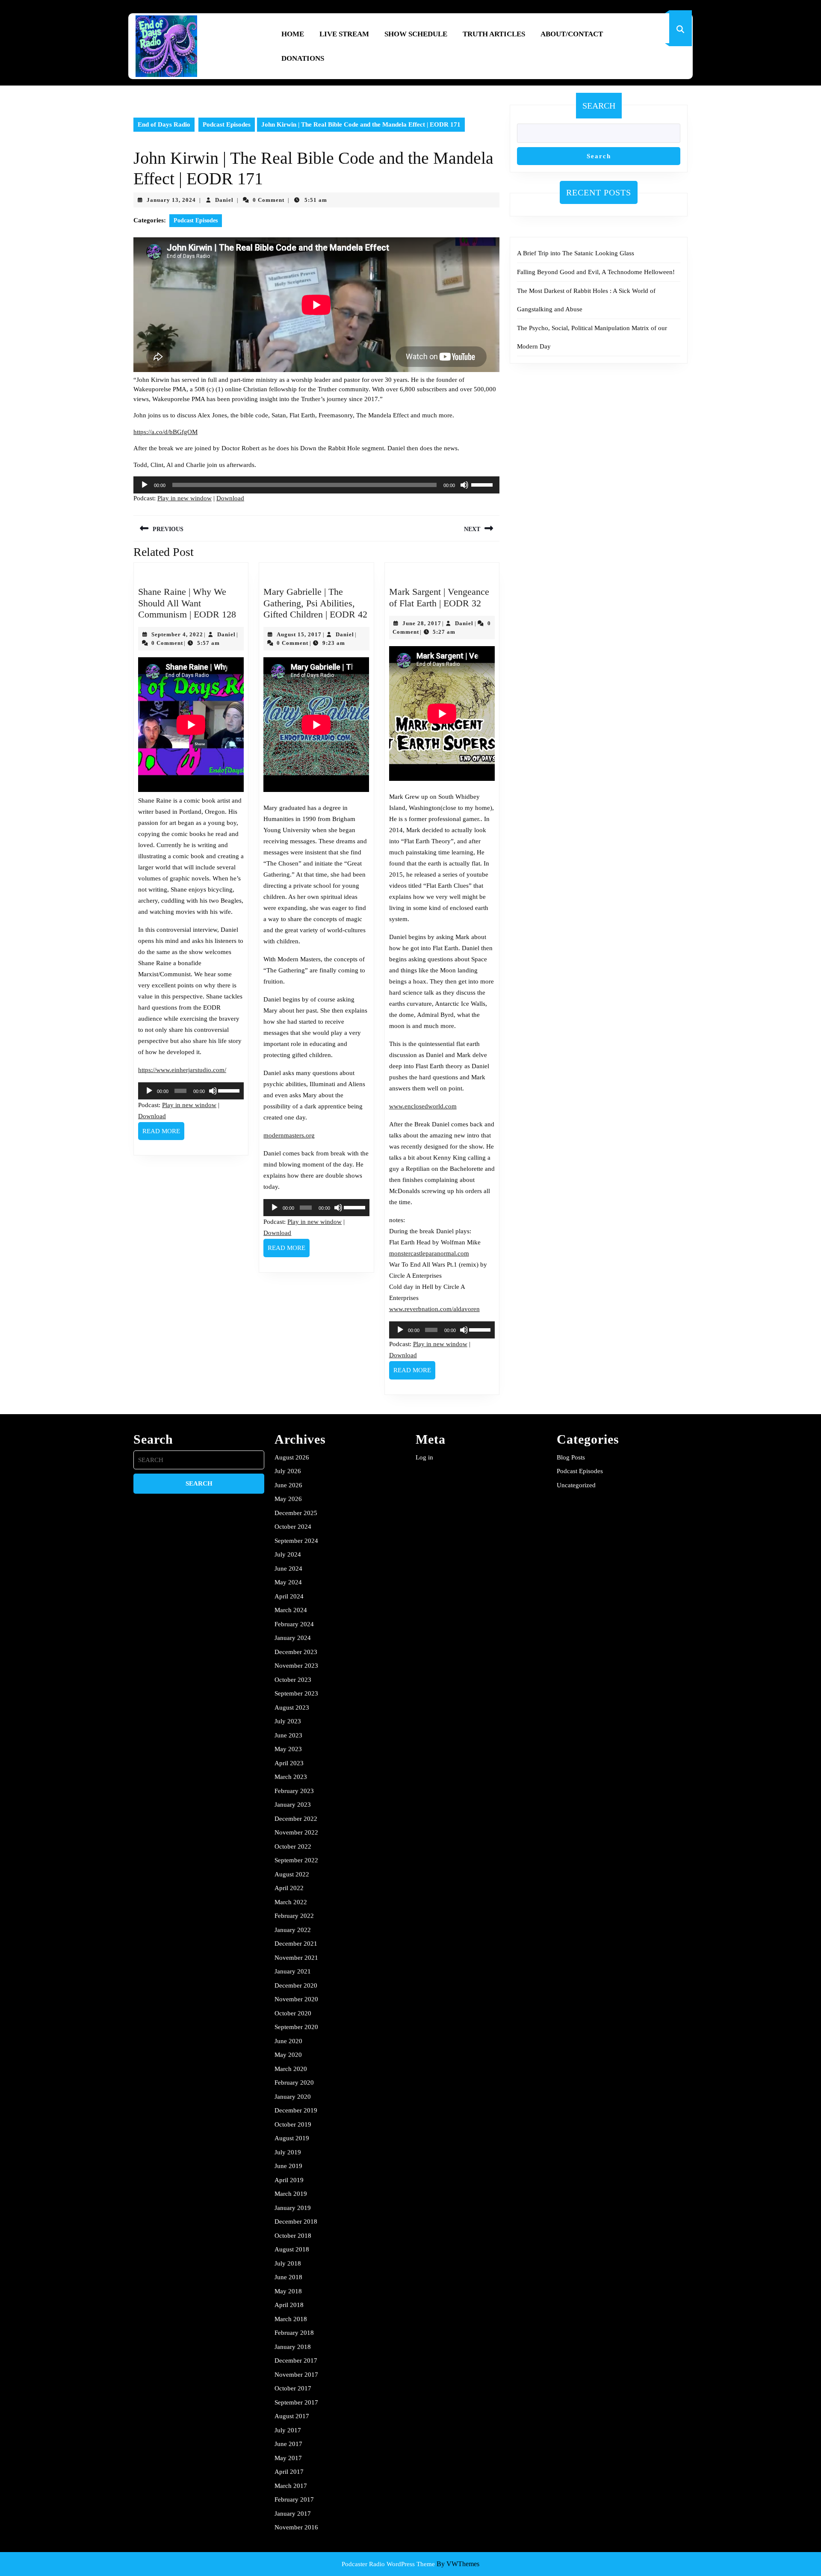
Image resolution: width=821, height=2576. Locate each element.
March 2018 (291, 2319)
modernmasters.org (289, 1135)
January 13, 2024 (171, 200)
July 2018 (288, 2263)
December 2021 (296, 1944)
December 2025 (296, 1513)
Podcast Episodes (227, 124)
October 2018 (293, 2236)
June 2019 (288, 2166)
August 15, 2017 (299, 634)
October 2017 (293, 2388)
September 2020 (296, 2027)
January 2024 (293, 1638)
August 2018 (292, 2249)
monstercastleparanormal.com (429, 1253)
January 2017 (293, 2514)
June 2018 (288, 2277)
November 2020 (296, 1999)
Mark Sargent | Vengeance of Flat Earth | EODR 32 (439, 597)
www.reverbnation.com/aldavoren (434, 1309)
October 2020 (293, 2013)
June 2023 (288, 1735)
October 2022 (293, 1846)
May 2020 (288, 2055)
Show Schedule (416, 34)
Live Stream (344, 34)
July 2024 (288, 1554)
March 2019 (291, 2194)
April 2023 (289, 1763)
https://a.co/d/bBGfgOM (165, 432)
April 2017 (289, 2472)
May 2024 (288, 1582)
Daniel (224, 200)
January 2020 (293, 2097)
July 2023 (288, 1721)
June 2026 (288, 1485)
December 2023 (296, 1652)
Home (293, 34)
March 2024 (291, 1610)
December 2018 (296, 2222)
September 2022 (296, 1860)
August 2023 (292, 1707)
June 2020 (288, 2041)
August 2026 (292, 1457)
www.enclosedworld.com (423, 1106)
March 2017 (291, 2486)
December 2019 (296, 2110)
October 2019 (293, 2124)
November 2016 (296, 2527)
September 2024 (296, 1541)
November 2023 (296, 1666)
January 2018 (293, 2347)
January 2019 (293, 2208)
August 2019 (292, 2138)
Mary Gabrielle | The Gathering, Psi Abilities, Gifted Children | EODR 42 (315, 603)
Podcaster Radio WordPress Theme (388, 2564)
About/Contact (572, 34)
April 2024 (289, 1596)
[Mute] (464, 485)
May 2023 (288, 1749)
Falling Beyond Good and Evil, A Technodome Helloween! (596, 272)
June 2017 (288, 2444)
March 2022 (291, 1902)
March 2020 (291, 2069)
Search (599, 106)
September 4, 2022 (177, 634)
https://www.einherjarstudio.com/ (182, 1070)
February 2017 (294, 2499)
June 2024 (288, 1569)
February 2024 (294, 1624)
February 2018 (294, 2333)
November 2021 (296, 1958)
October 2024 (293, 1527)
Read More (163, 1134)
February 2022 (294, 1916)
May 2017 (288, 2458)
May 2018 (288, 2291)
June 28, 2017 (422, 623)
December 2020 (296, 1985)
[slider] (483, 484)
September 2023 (296, 1693)
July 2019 (288, 2152)
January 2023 (293, 1805)
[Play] (145, 485)
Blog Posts (571, 1457)
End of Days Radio (164, 124)
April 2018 (289, 2305)
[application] (316, 485)
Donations (303, 58)
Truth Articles (494, 34)
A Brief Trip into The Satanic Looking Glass (576, 253)
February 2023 (294, 1791)
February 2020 (294, 2083)
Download (230, 498)
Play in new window (185, 498)
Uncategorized (576, 1485)
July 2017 (288, 2430)
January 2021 (293, 1971)
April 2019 (289, 2180)
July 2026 (288, 1471)
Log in (424, 1457)
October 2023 (293, 1680)
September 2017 (296, 2402)
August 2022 (292, 1874)
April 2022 (289, 1888)
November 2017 (296, 2375)
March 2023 (291, 1777)
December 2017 (296, 2360)
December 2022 (296, 1819)
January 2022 (293, 1930)
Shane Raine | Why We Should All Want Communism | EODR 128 (187, 603)
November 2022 (296, 1832)
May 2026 (288, 1499)
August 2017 (292, 2416)
